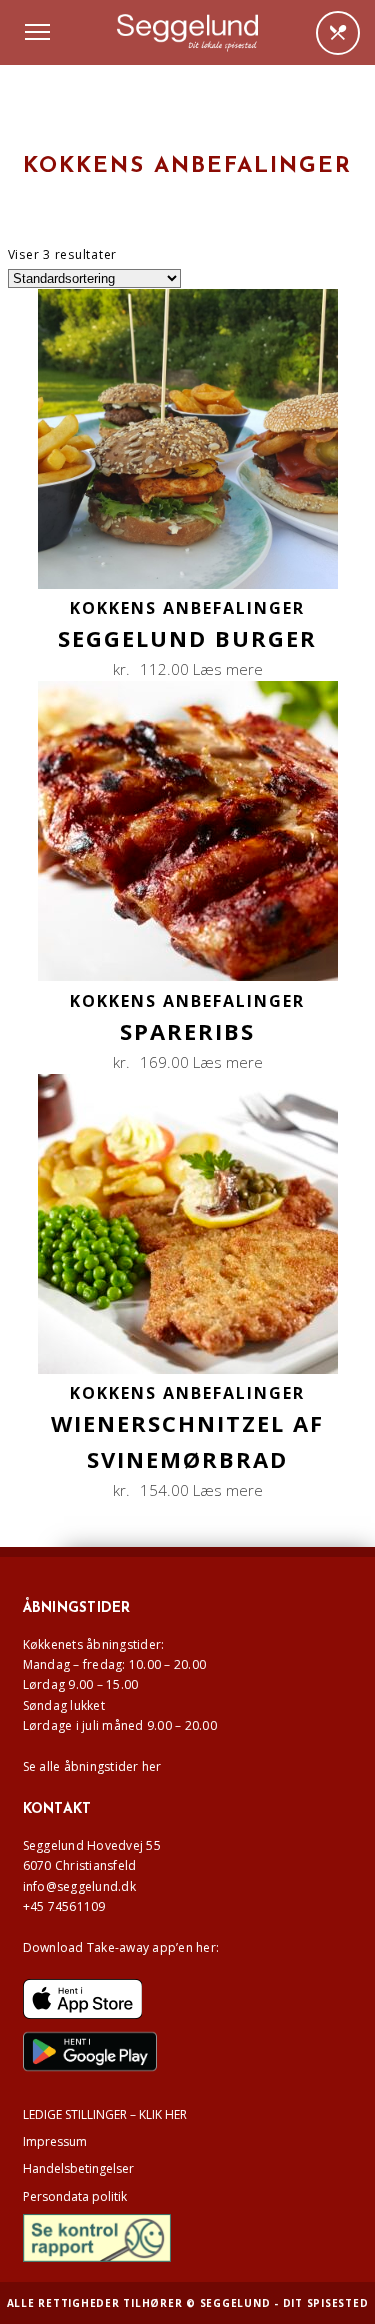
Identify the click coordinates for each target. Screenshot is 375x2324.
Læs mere (228, 669)
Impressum (55, 2141)
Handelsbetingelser (78, 2168)
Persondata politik (75, 2196)
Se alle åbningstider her (92, 1766)
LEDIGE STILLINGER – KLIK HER (105, 2114)
